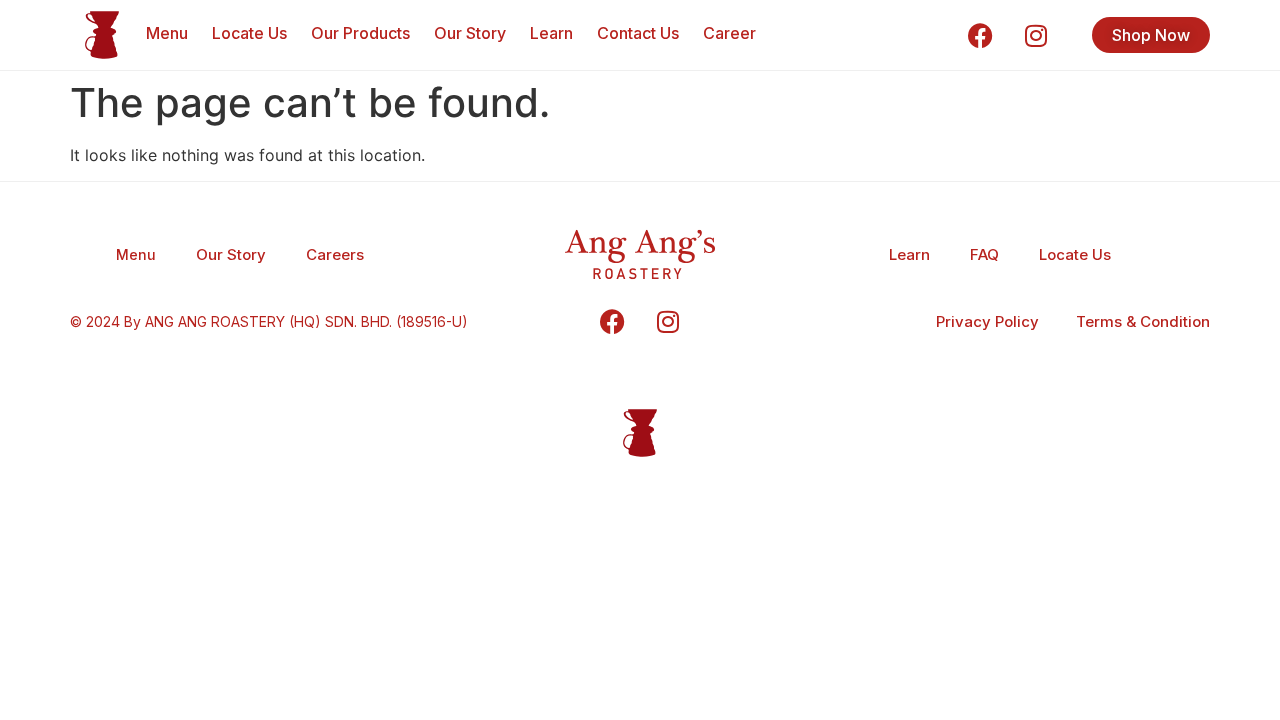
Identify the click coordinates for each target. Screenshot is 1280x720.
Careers (335, 254)
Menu (167, 33)
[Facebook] (981, 35)
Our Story (470, 33)
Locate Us (249, 33)
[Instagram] (1036, 35)
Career (729, 33)
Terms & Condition (1143, 321)
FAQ (984, 254)
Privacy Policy (987, 321)
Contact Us (638, 33)
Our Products (360, 33)
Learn (551, 33)
